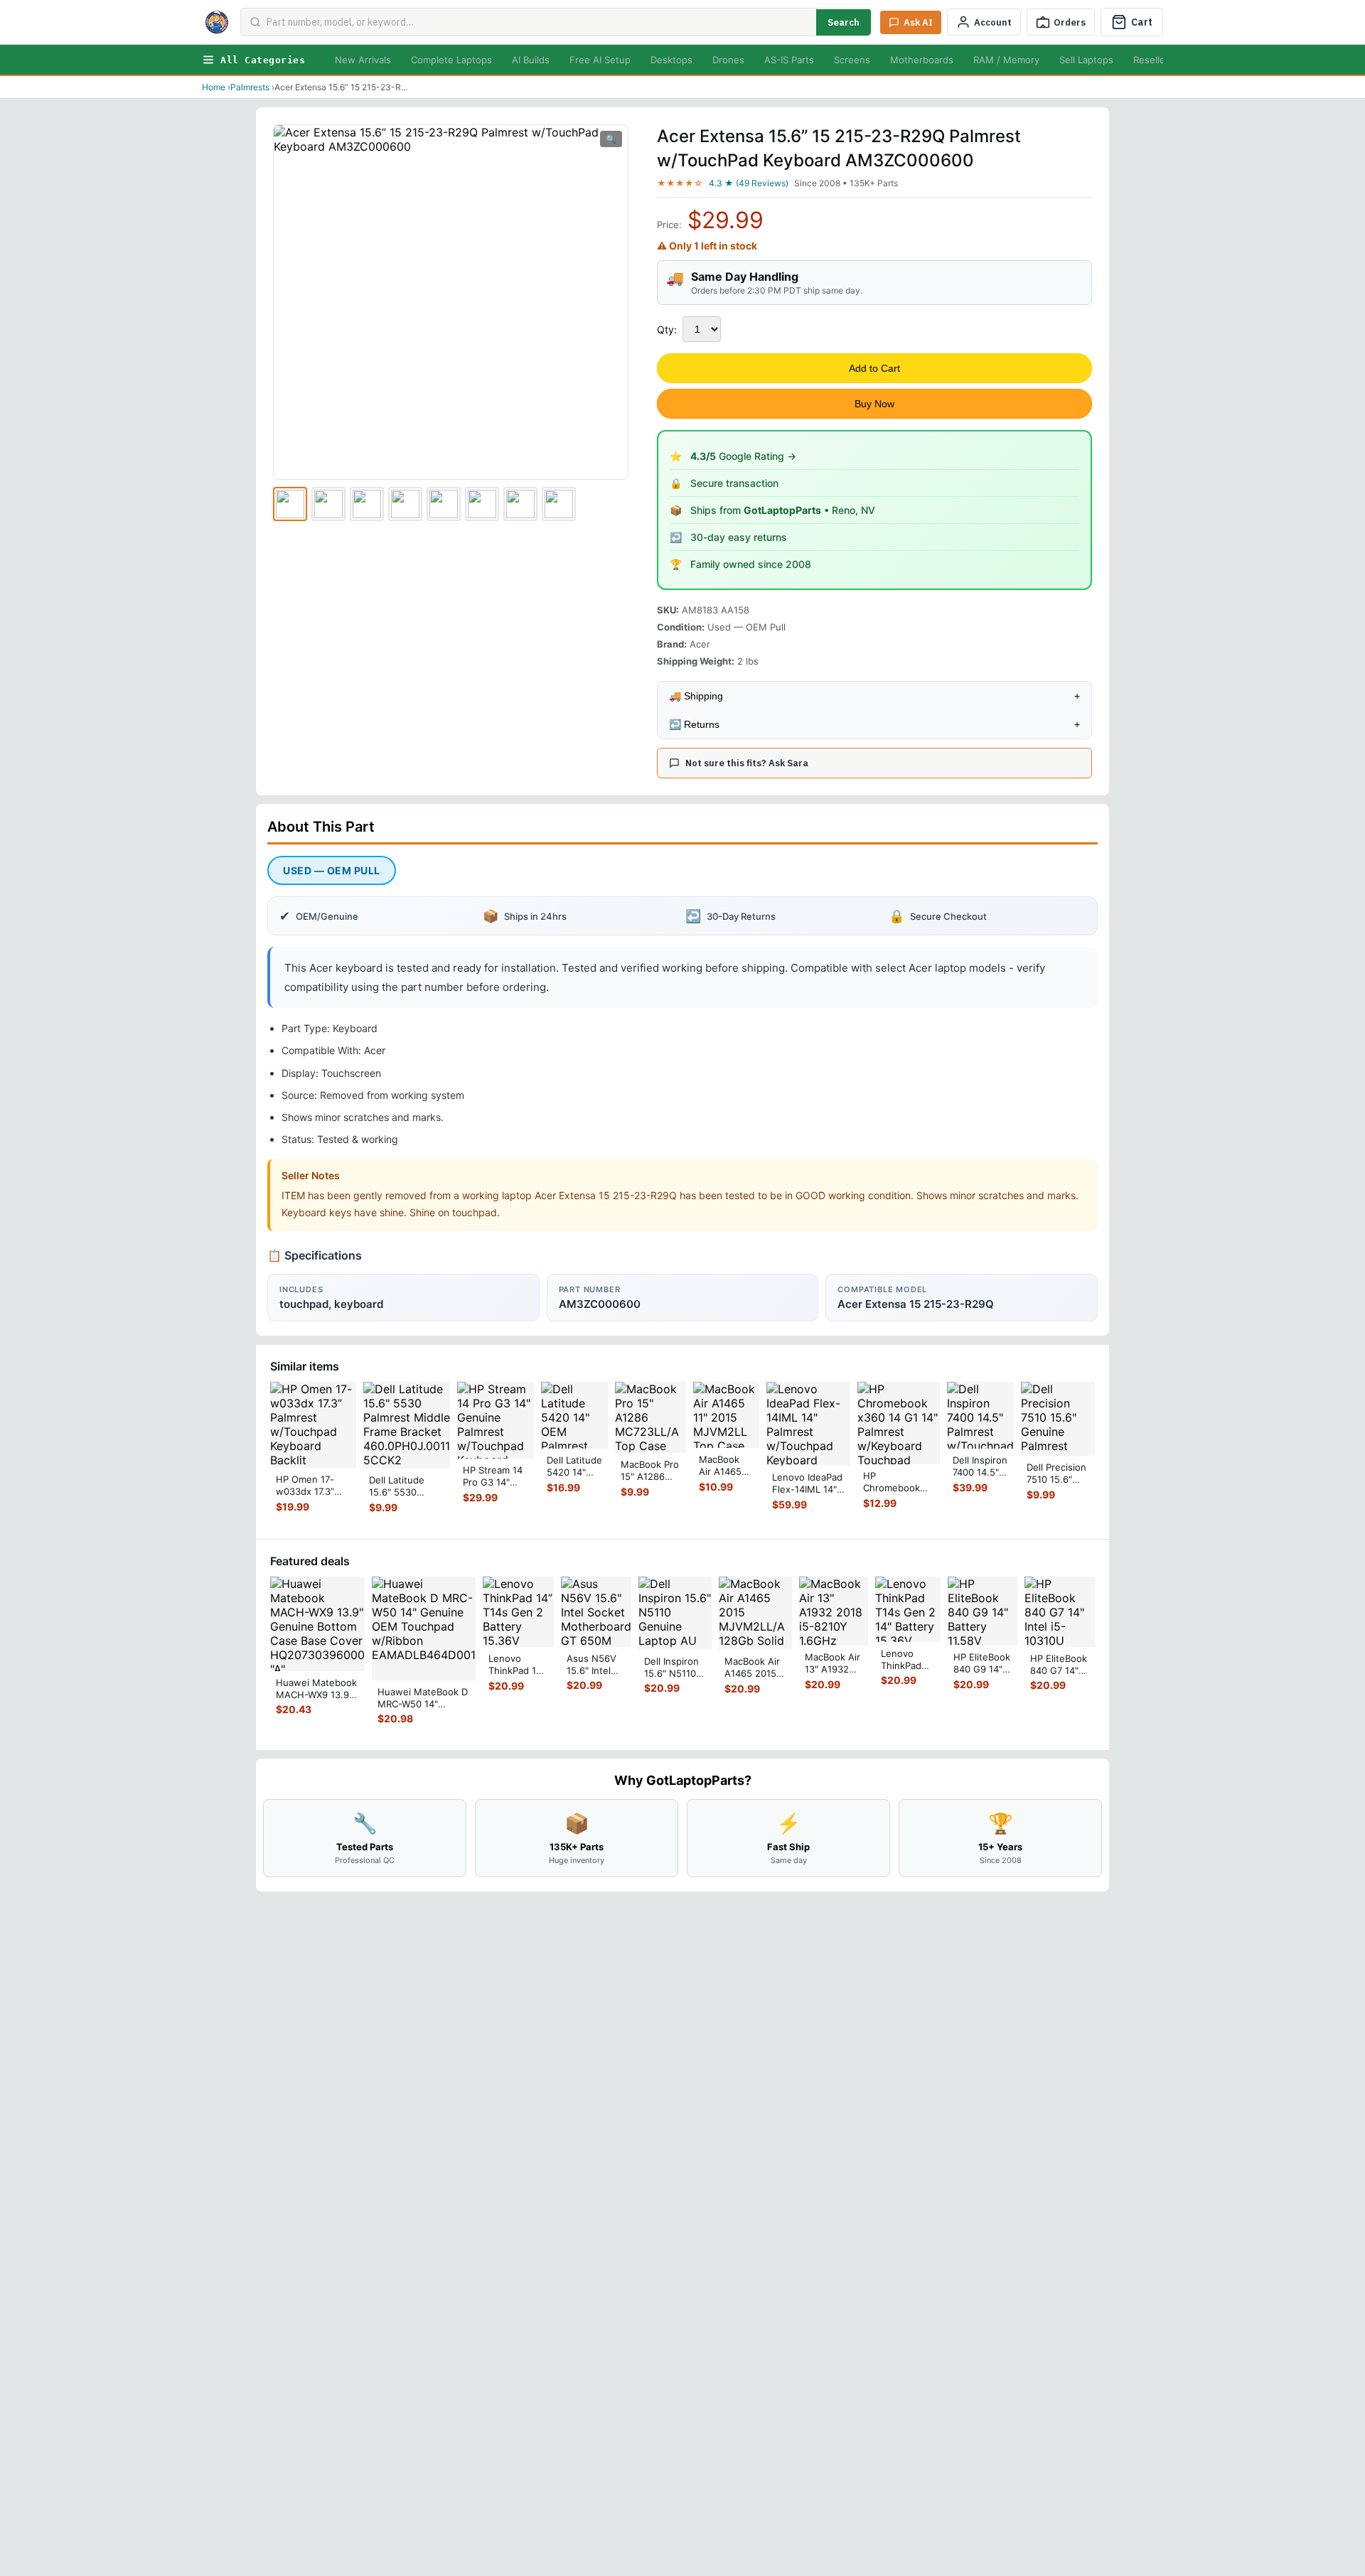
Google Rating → (743, 456)
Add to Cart (874, 368)
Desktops (671, 60)
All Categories (263, 60)
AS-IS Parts (789, 60)
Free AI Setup (600, 60)
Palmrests (250, 87)
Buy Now (874, 404)
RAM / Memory (1006, 60)
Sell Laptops (1086, 60)
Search (844, 22)
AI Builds (531, 60)
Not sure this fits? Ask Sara (747, 763)
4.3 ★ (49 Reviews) (749, 183)
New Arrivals (363, 60)
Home (214, 87)
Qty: (667, 329)
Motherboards (922, 60)
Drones (728, 60)
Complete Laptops (451, 60)
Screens (852, 60)
